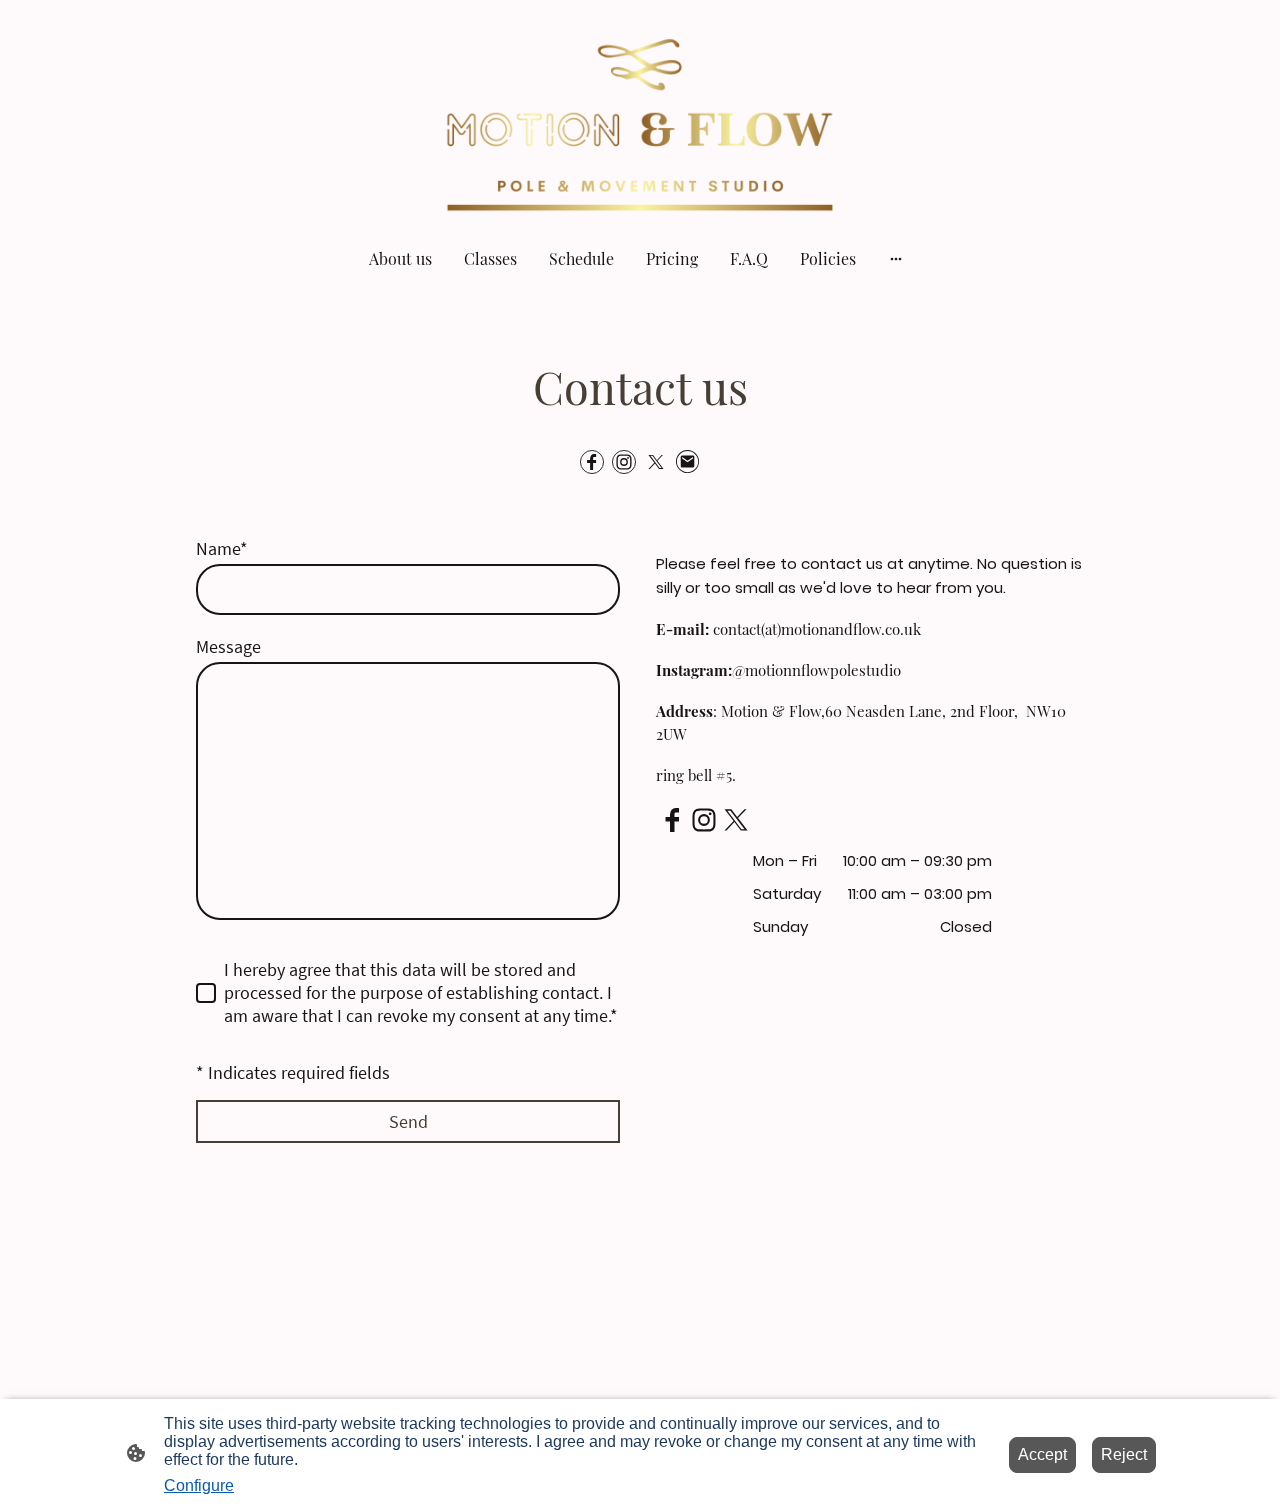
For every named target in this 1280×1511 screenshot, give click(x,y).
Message (228, 646)
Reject (1124, 1454)
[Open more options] (896, 258)
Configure (199, 1485)
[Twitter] (656, 462)
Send (408, 1121)
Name (222, 548)
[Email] (688, 462)
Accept (1042, 1454)
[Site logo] (640, 114)
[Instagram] (624, 462)
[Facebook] (592, 462)
